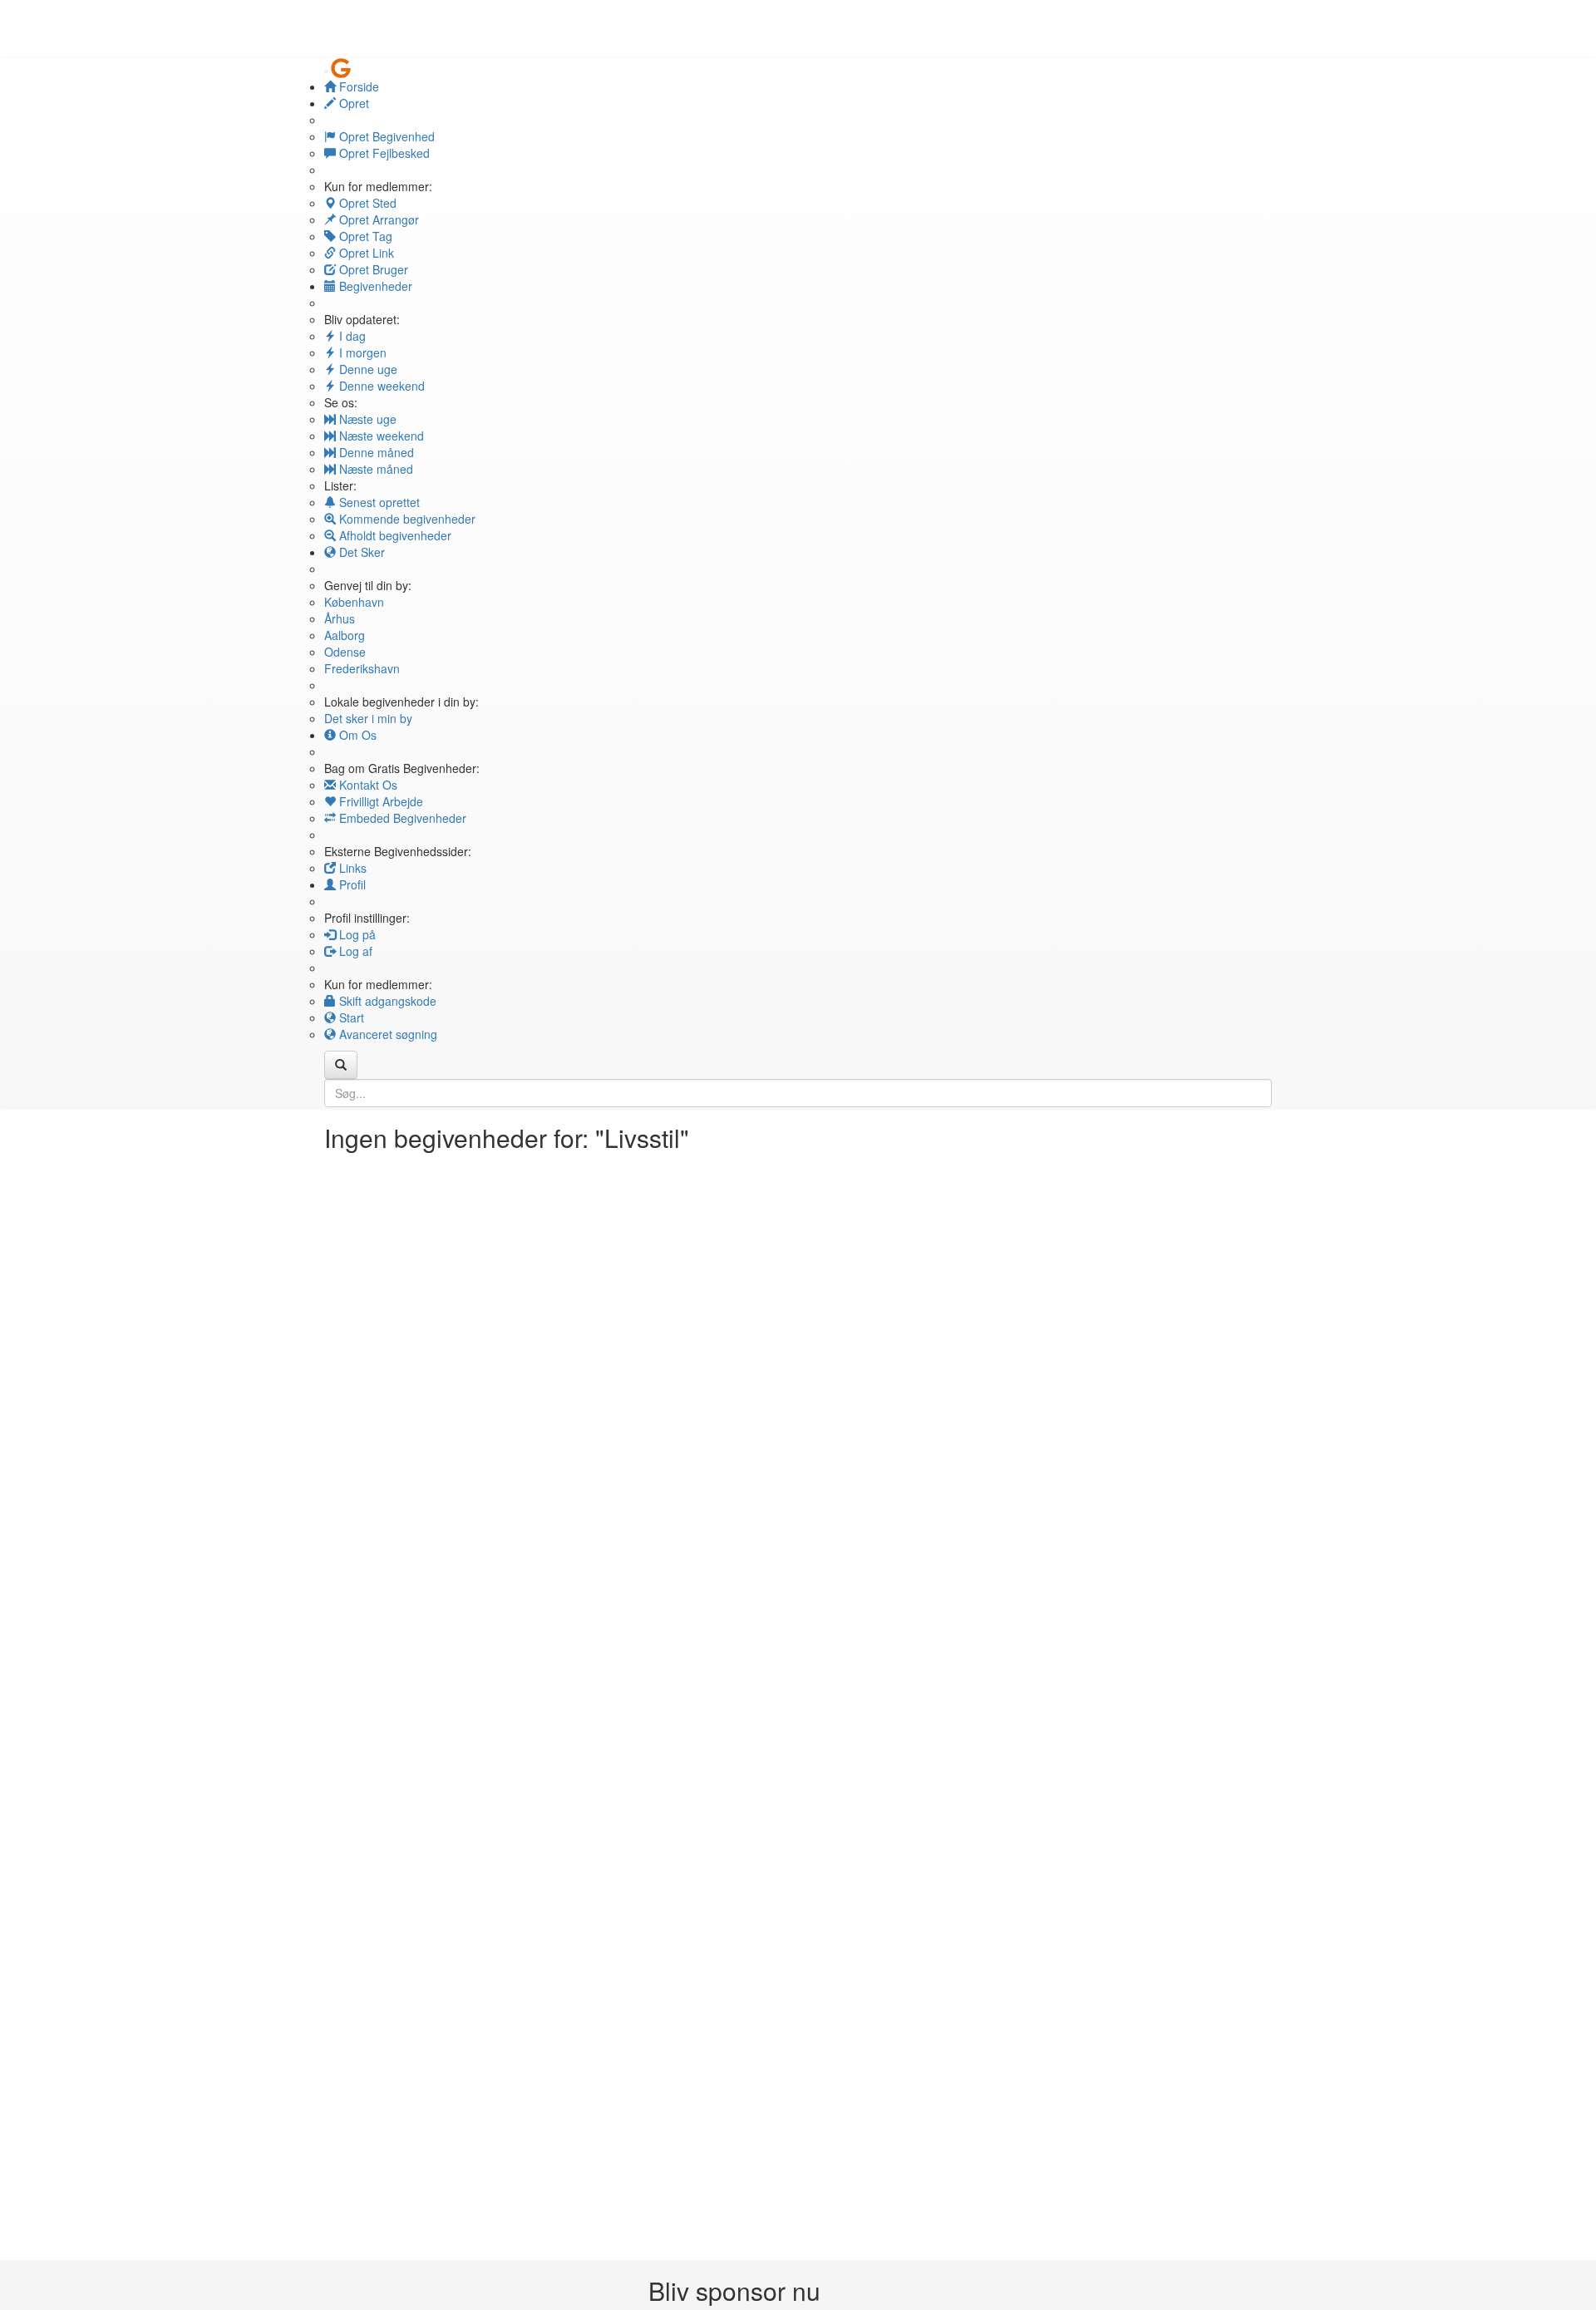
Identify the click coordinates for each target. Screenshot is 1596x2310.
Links (351, 868)
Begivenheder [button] (374, 286)
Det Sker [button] (360, 552)
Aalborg (345, 635)
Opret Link (365, 253)
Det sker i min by (368, 718)
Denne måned (375, 452)
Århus (340, 618)
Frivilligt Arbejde (379, 801)
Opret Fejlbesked (383, 153)
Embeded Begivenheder (401, 818)
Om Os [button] (356, 735)
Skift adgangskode (386, 1001)
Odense (345, 652)
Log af (354, 951)
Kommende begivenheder (406, 519)
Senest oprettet (378, 502)
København (354, 602)
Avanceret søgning (387, 1034)
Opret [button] (352, 103)
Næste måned (374, 469)
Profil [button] (351, 884)
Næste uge (366, 419)
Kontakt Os (367, 785)
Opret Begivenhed (385, 136)
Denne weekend (380, 386)
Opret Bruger (372, 269)
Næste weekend (380, 436)
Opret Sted (366, 203)
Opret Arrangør (377, 219)
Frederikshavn (362, 668)
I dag (351, 336)
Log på (356, 934)
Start (350, 1017)
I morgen (361, 352)
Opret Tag (364, 236)
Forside (357, 86)
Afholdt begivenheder (394, 535)
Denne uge (367, 369)
